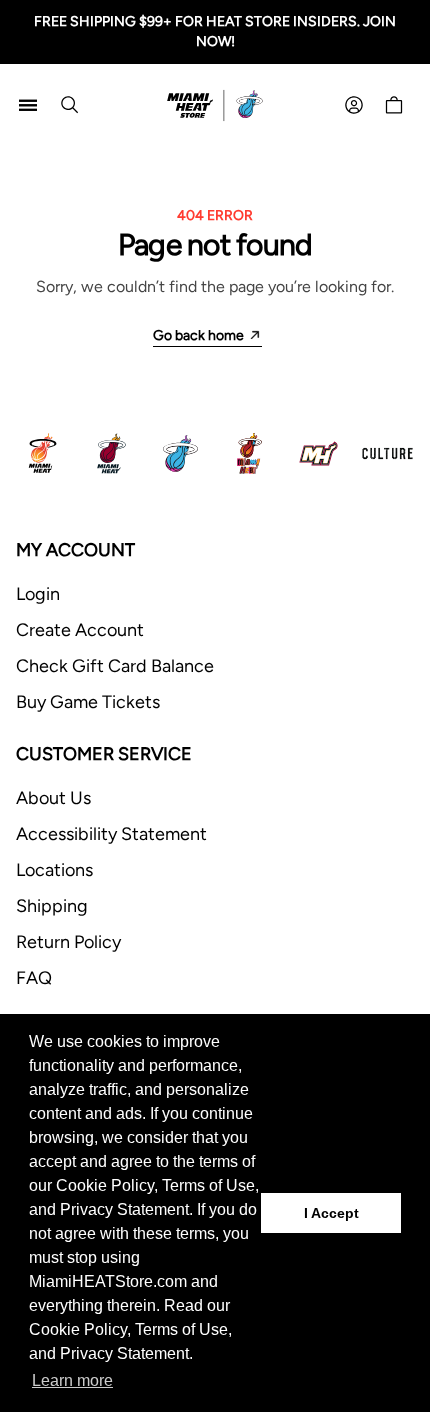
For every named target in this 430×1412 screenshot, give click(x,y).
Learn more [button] (72, 1380)
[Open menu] (28, 105)
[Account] (354, 105)
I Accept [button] (331, 1213)
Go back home (198, 335)
